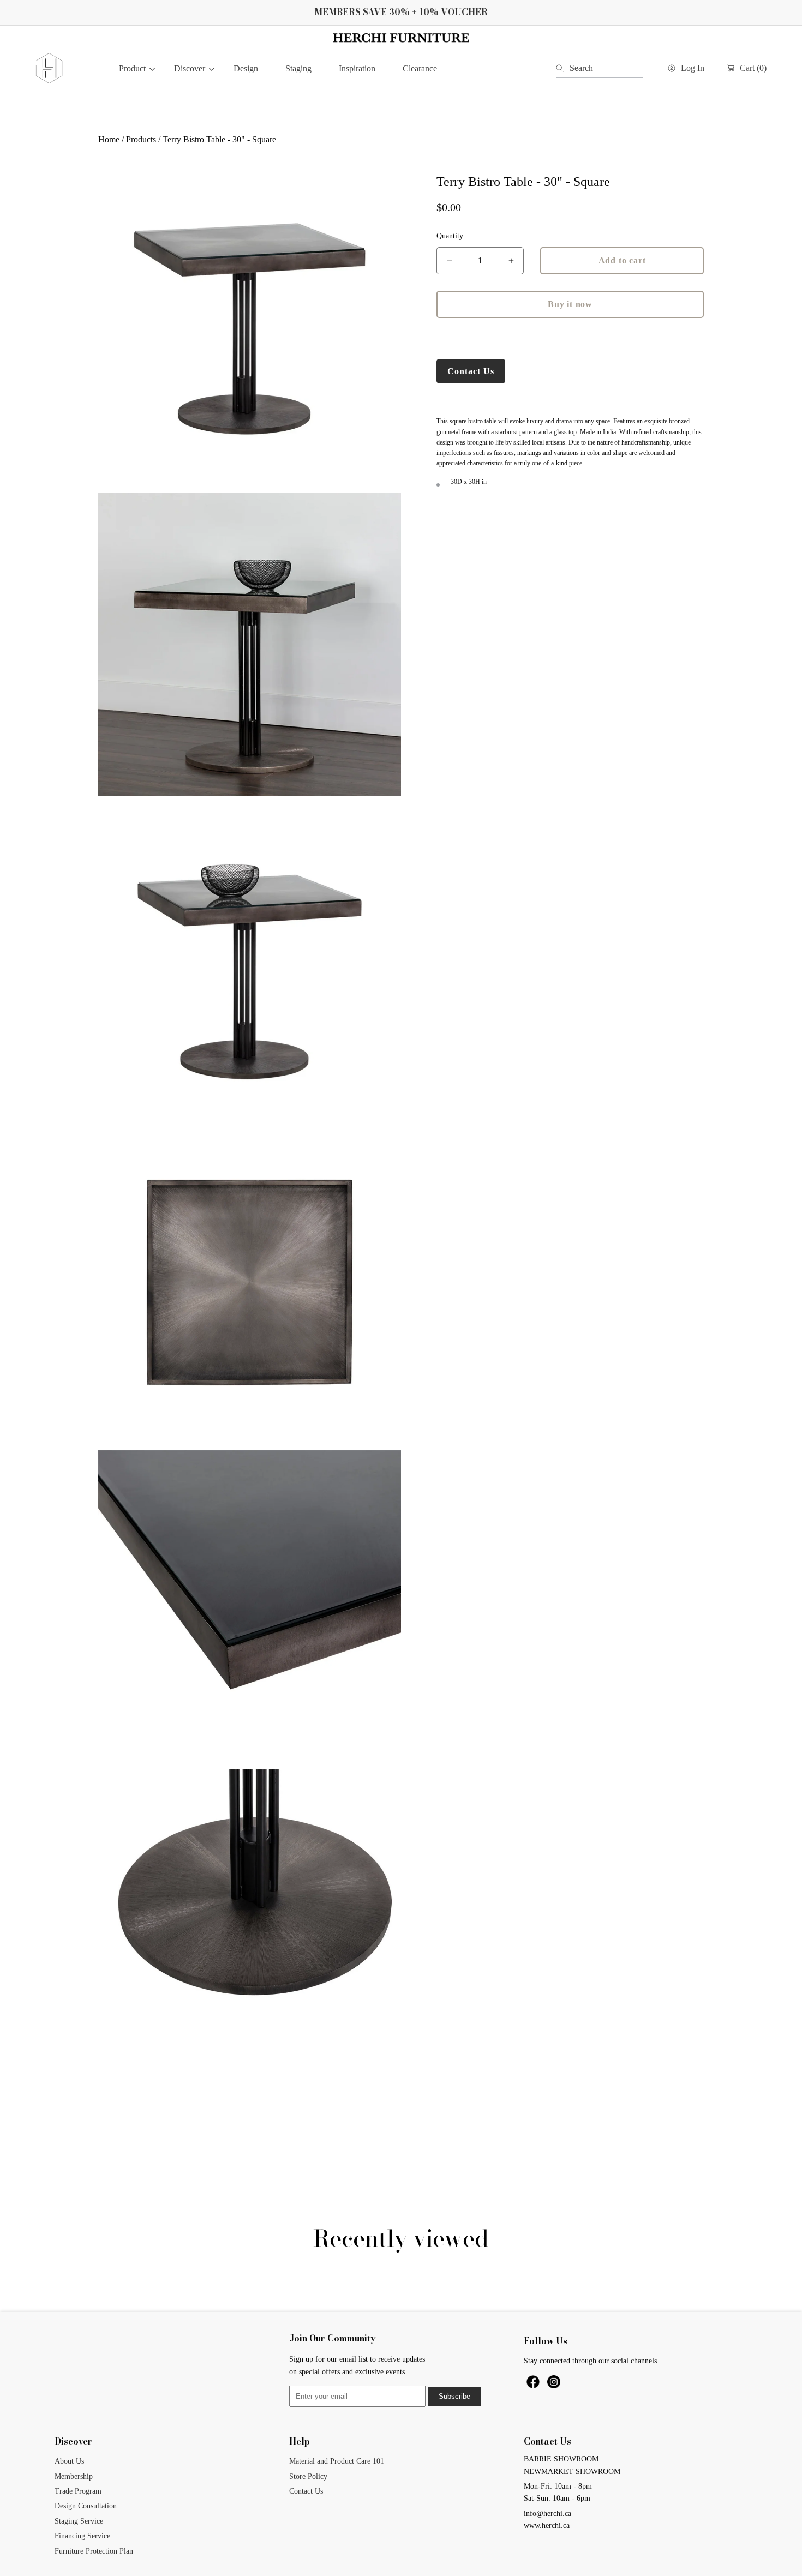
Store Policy (308, 2476)
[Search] (563, 68)
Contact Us (471, 371)
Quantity (450, 236)
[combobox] (600, 68)
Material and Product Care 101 (337, 2461)
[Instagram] (554, 2386)
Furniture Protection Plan (94, 2551)
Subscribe (454, 2396)
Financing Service (82, 2536)
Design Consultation (86, 2506)
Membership (74, 2476)
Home (109, 139)
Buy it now (570, 304)
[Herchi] (49, 68)
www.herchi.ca (547, 2526)
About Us (69, 2461)
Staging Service (79, 2521)
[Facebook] (534, 2386)
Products (141, 139)
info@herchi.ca (547, 2514)
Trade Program (78, 2491)
